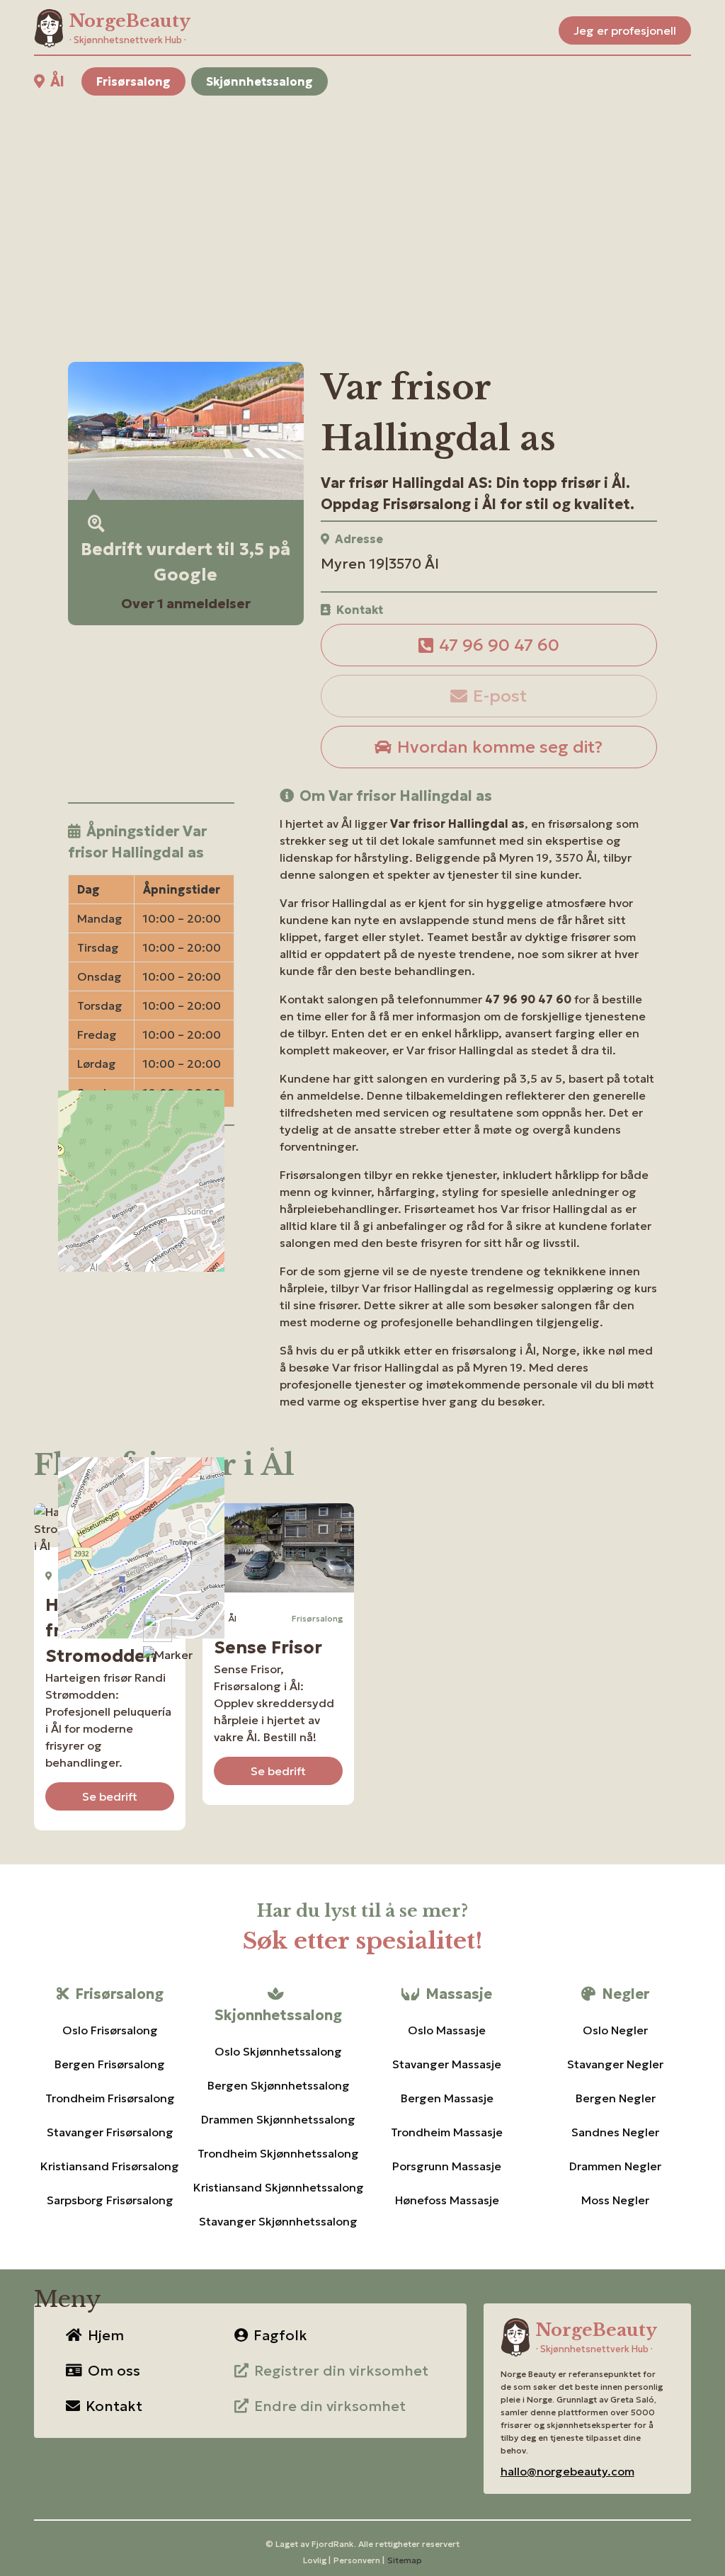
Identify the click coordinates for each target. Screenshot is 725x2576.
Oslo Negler (615, 2030)
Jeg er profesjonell (625, 30)
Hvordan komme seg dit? (500, 747)
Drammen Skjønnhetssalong (278, 2119)
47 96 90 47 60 (499, 645)
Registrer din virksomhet (341, 2371)
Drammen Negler (615, 2166)
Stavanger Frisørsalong (110, 2132)
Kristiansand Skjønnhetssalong (278, 2187)
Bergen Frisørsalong (110, 2064)
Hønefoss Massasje (447, 2200)
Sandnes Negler (615, 2132)
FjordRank (333, 2544)
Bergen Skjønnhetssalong (279, 2085)
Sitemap (405, 2560)
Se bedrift (110, 1796)
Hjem (106, 2335)
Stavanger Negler (615, 2064)
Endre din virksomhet (330, 2406)
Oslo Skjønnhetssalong (278, 2051)
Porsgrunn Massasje (447, 2166)
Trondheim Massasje (447, 2132)
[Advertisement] (362, 212)
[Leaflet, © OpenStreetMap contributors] (151, 1258)
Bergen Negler (616, 2098)
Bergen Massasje (447, 2098)
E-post (500, 696)
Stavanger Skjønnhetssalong (278, 2221)
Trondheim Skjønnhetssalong (278, 2153)
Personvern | (359, 2560)
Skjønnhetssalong (259, 81)
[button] (168, 1655)
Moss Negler (615, 2200)
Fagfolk (280, 2335)
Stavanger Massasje (447, 2064)
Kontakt (114, 2406)
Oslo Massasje (447, 2030)
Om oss (114, 2371)
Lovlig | (317, 2560)
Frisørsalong (133, 81)
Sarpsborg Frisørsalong (110, 2200)
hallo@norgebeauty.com (567, 2471)
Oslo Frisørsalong (110, 2030)
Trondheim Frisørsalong (110, 2098)
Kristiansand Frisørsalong (110, 2166)
